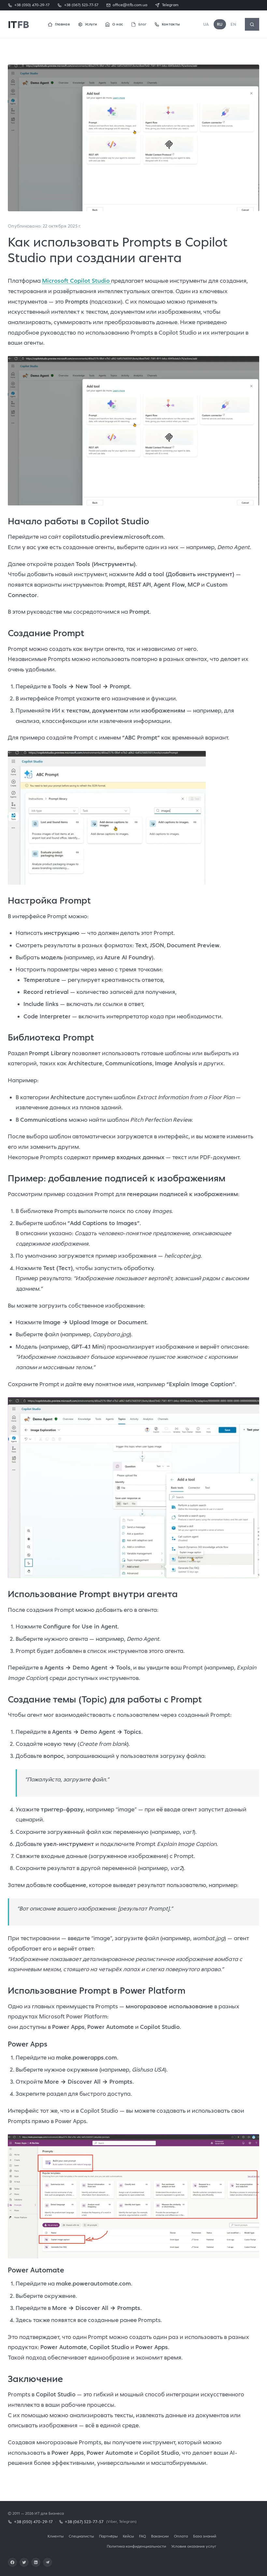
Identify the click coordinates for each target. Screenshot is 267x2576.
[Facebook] (12, 2562)
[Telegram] (48, 2562)
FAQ (142, 2536)
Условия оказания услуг (194, 2546)
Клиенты (56, 2536)
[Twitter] (24, 2562)
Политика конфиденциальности (136, 2546)
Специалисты (81, 2536)
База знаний (205, 2536)
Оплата (181, 2536)
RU (220, 24)
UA (206, 24)
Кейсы (128, 2536)
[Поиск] (252, 24)
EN (233, 24)
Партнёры (108, 2536)
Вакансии (160, 2536)
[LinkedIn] (36, 2562)
